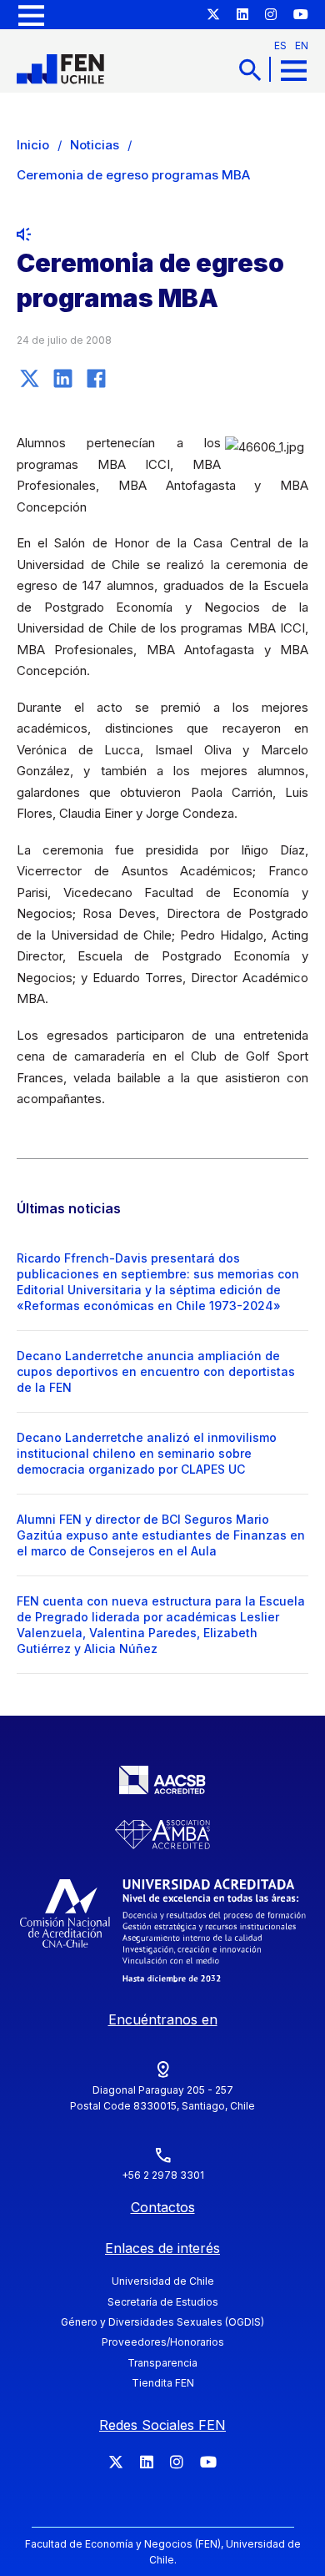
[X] (29, 378)
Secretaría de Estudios (163, 2302)
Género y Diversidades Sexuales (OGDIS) (162, 2322)
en (302, 45)
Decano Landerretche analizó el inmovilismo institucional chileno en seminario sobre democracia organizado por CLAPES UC (147, 1453)
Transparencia (162, 2363)
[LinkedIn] (62, 378)
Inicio (33, 145)
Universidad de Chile (163, 2281)
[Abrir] (31, 15)
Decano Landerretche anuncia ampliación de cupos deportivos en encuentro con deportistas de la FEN (156, 1371)
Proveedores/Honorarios (163, 2342)
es (280, 45)
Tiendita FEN (163, 2383)
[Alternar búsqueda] (250, 70)
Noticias (95, 145)
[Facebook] (96, 378)
